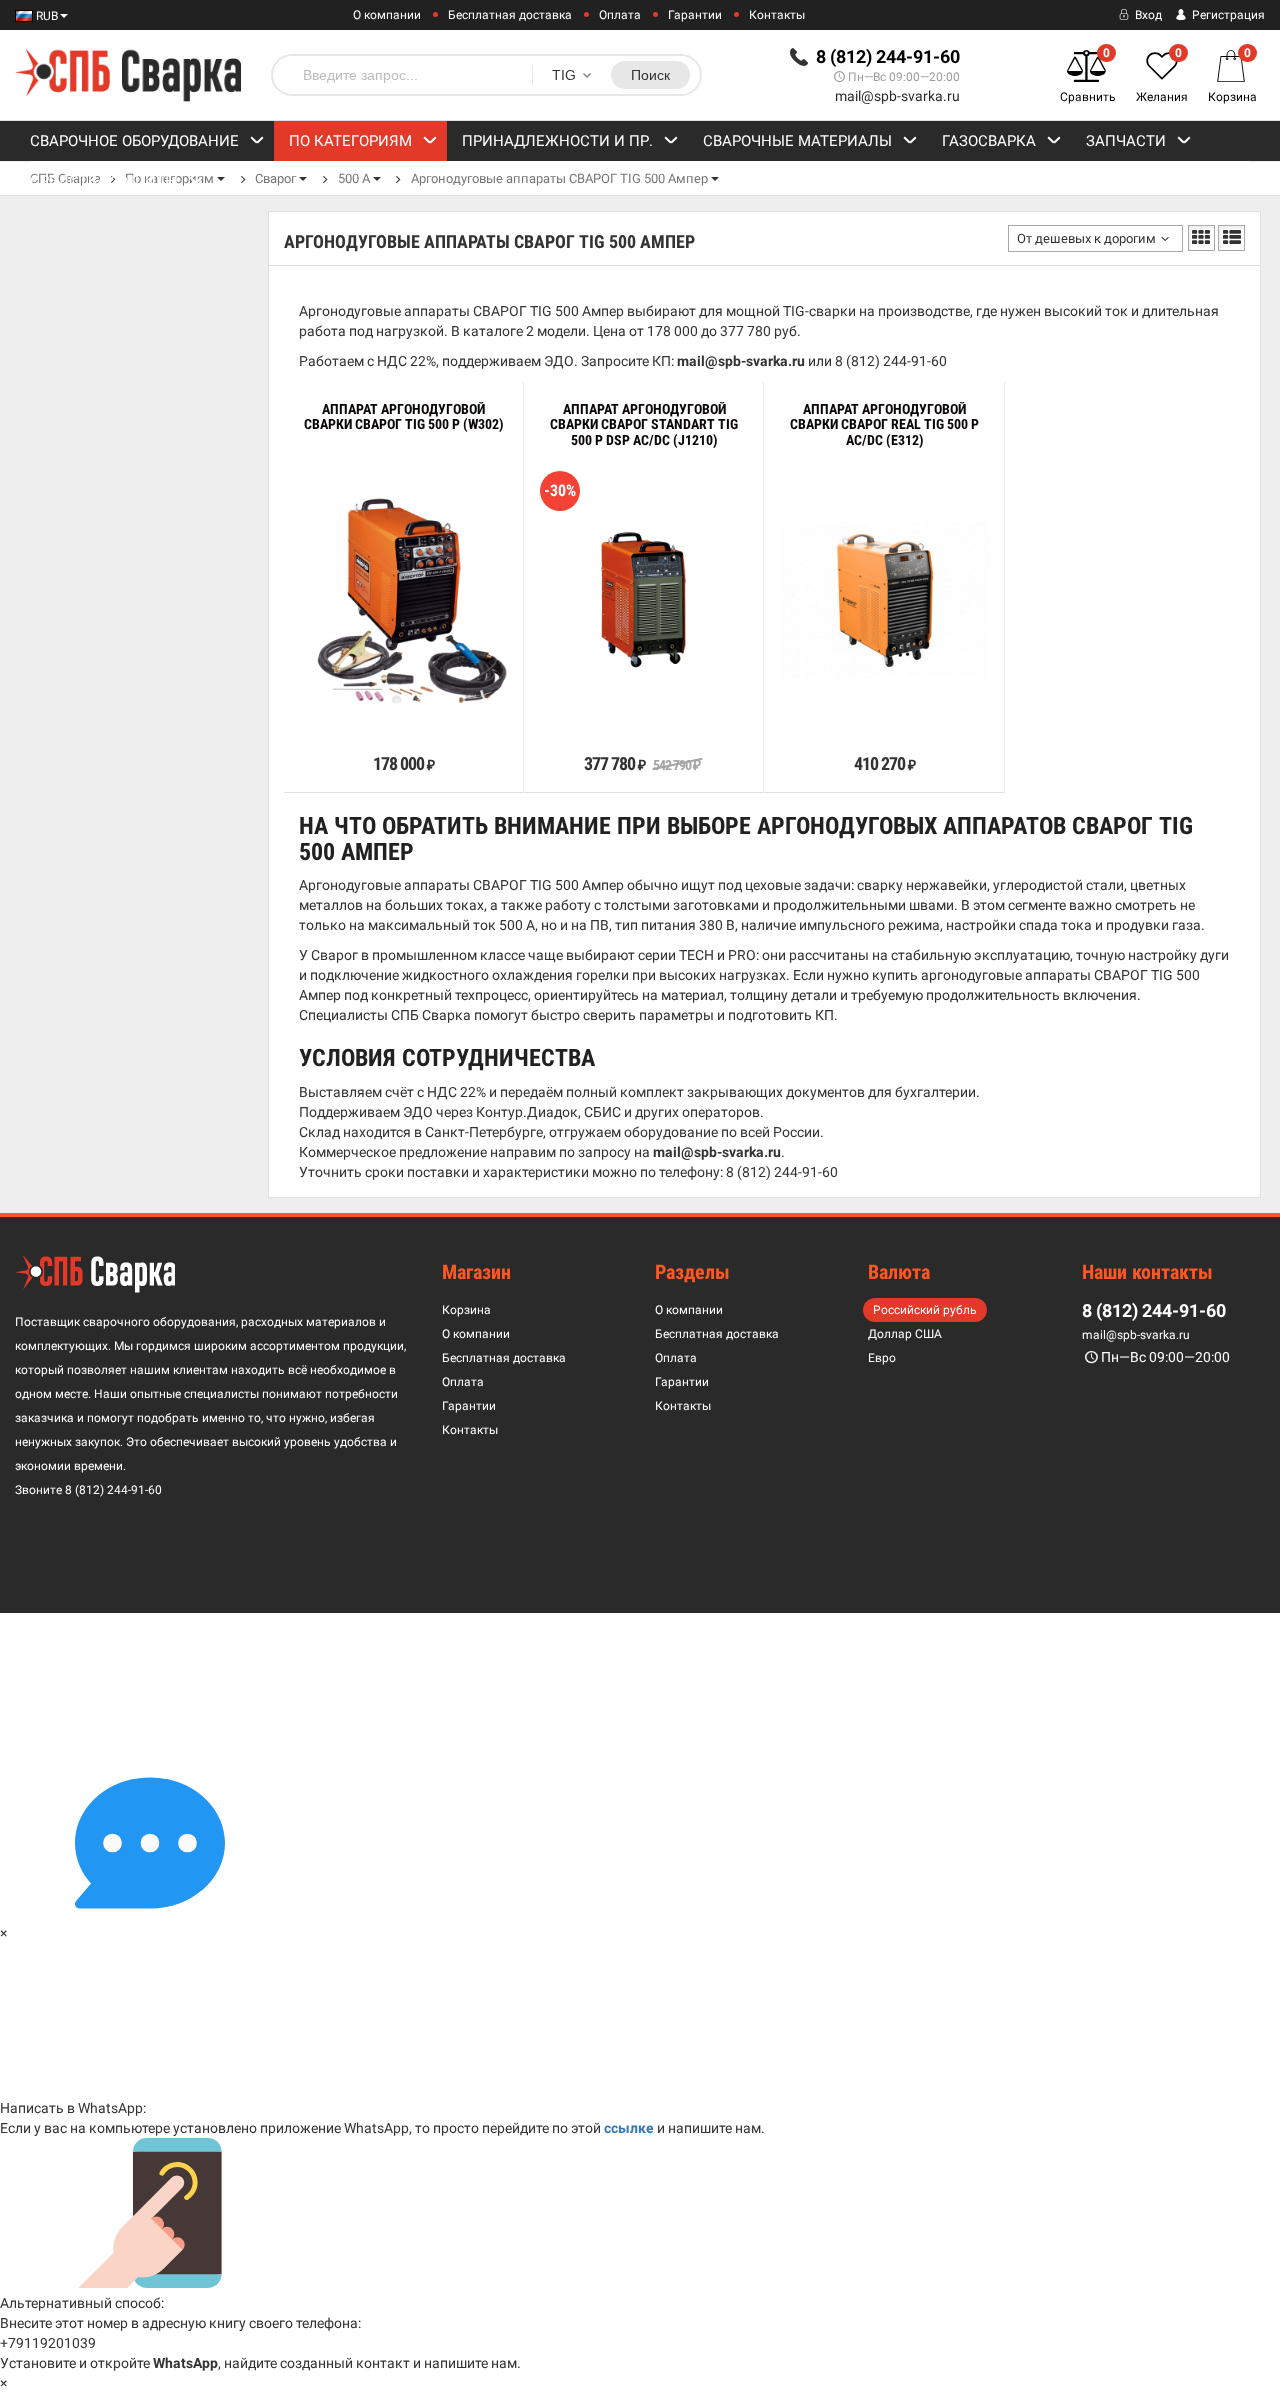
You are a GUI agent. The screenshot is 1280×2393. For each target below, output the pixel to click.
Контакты (777, 15)
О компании (387, 15)
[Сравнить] (313, 719)
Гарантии (695, 15)
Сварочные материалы (797, 141)
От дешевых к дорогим (1086, 238)
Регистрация (1227, 15)
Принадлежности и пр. (557, 141)
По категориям (350, 141)
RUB (45, 16)
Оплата (620, 15)
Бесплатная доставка (510, 15)
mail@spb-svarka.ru (897, 96)
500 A (354, 178)
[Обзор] (342, 719)
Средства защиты (104, 181)
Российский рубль (925, 1310)
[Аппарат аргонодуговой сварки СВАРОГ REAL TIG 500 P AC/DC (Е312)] (884, 600)
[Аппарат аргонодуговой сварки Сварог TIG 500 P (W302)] (404, 601)
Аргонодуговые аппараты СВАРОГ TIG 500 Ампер (559, 178)
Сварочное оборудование (134, 141)
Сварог (275, 178)
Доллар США (905, 1334)
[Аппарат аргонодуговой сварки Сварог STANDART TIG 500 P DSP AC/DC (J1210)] (644, 600)
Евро (882, 1358)
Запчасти (1126, 141)
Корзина (466, 1310)
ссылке (629, 2128)
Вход (1147, 15)
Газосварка (989, 141)
